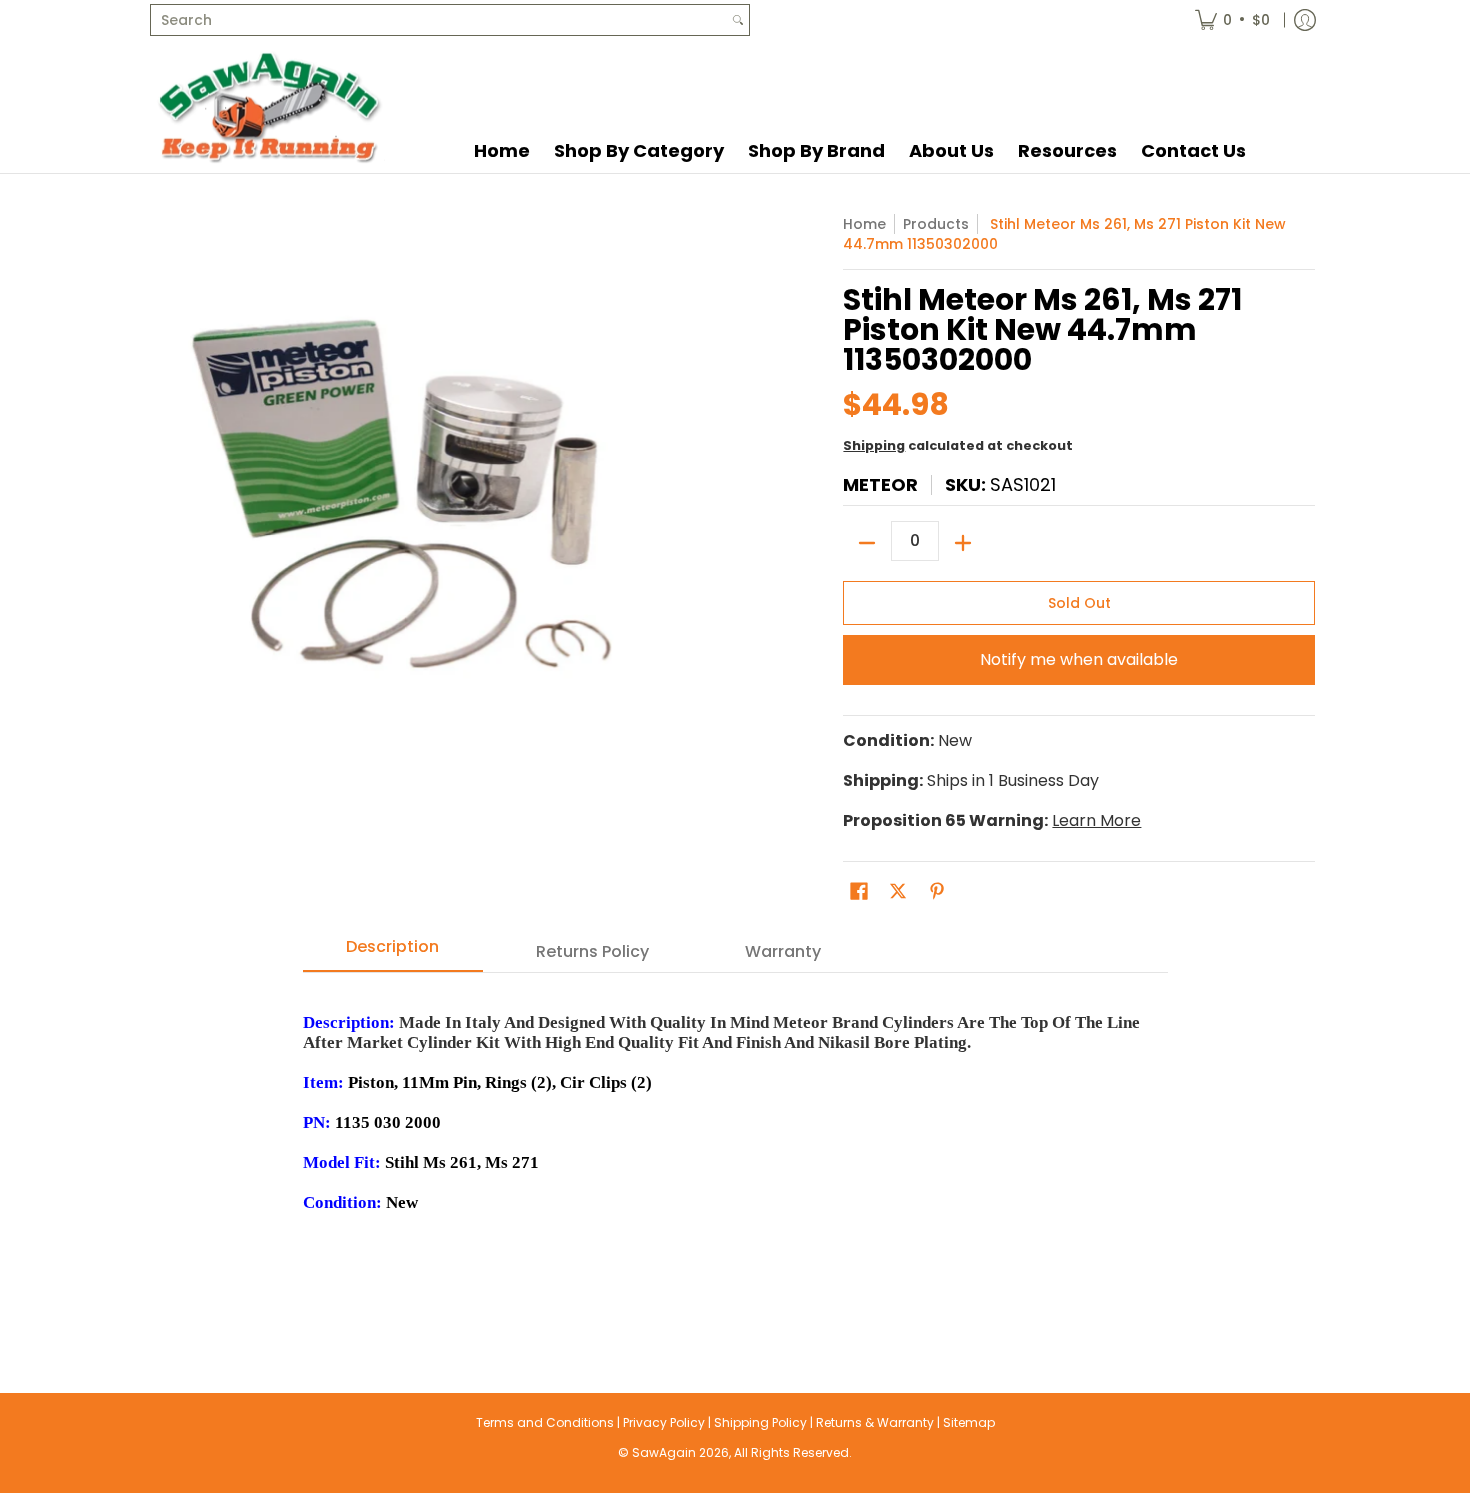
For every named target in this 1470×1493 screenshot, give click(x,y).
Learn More (1096, 820)
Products (936, 224)
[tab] (393, 953)
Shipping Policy (760, 1422)
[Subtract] (867, 543)
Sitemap (969, 1422)
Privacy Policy (664, 1422)
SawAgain (664, 1452)
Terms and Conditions (545, 1422)
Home (864, 224)
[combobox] (439, 20)
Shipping (874, 445)
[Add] (963, 543)
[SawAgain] (270, 106)
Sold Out (1079, 603)
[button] (859, 891)
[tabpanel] (735, 1142)
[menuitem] (1232, 20)
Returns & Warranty (875, 1422)
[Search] (738, 20)
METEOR (880, 484)
